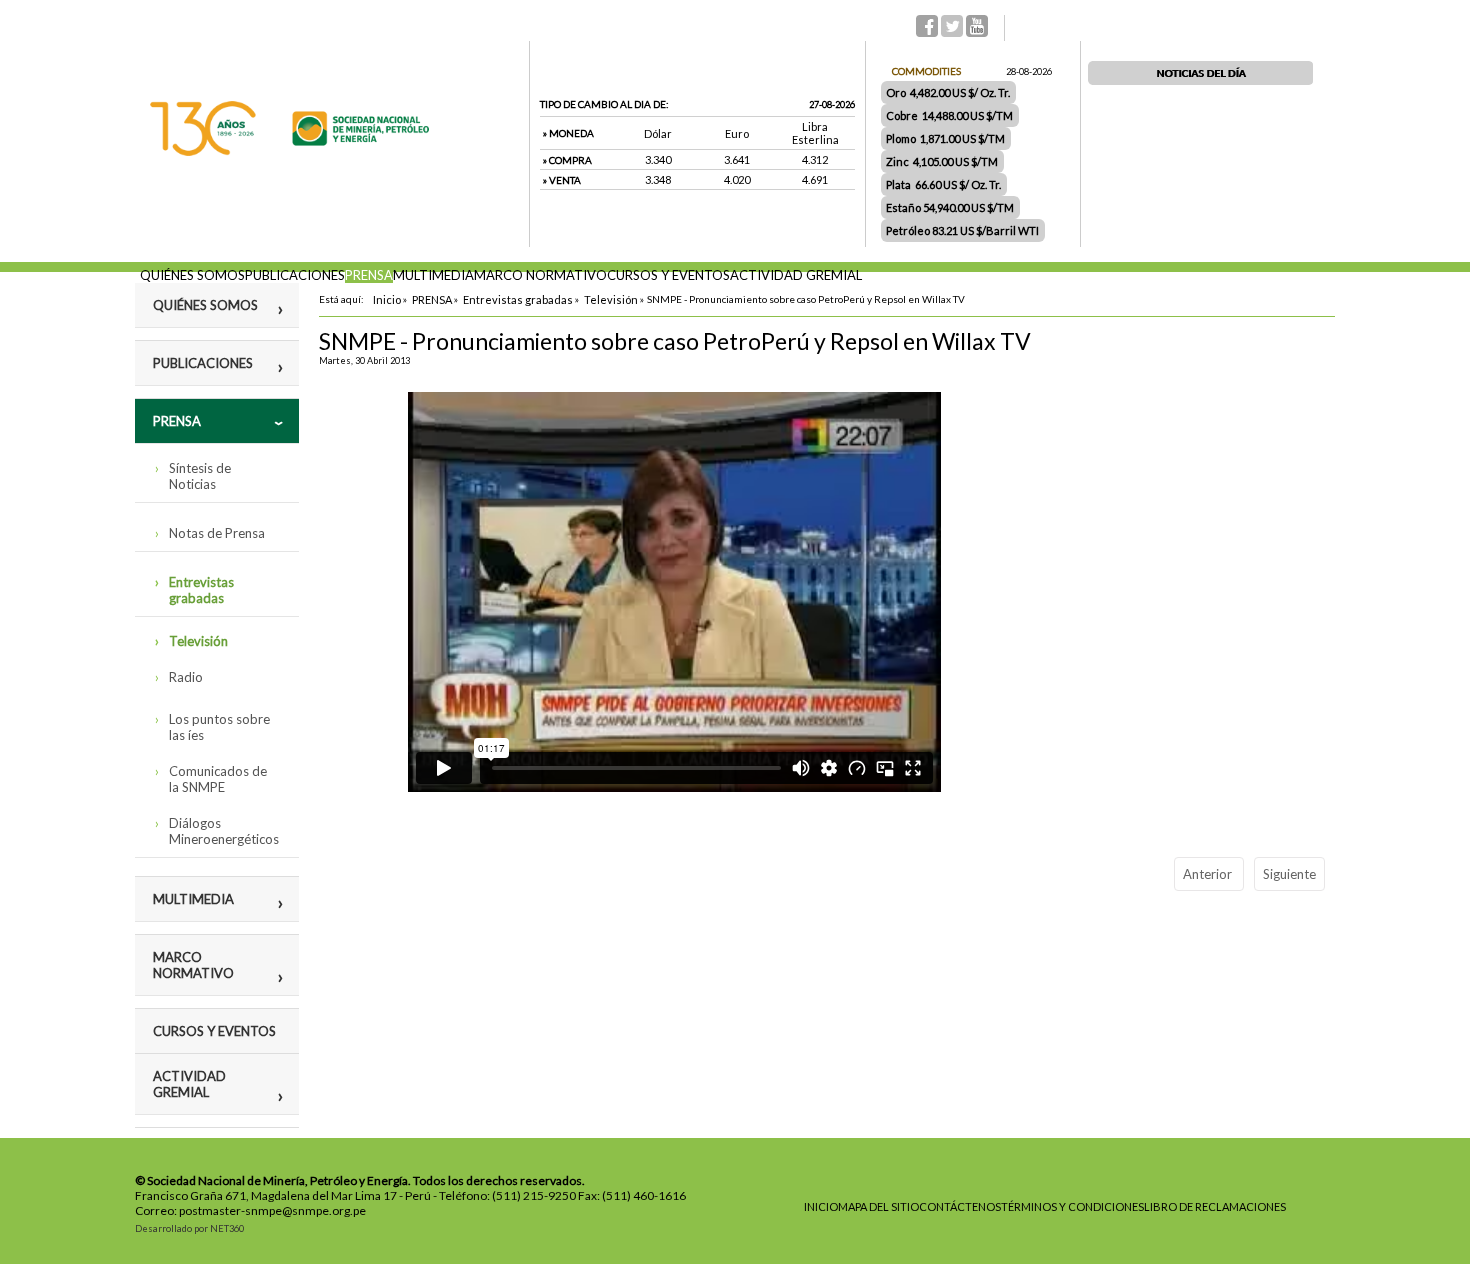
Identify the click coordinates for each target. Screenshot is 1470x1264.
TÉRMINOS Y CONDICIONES (1072, 1206)
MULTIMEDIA (433, 275)
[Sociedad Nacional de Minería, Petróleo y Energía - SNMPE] (289, 151)
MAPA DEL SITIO (878, 1206)
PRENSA (369, 275)
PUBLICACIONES (295, 275)
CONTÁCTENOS (960, 1206)
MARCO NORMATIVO (540, 275)
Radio (186, 677)
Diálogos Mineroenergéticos (224, 831)
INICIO (821, 1206)
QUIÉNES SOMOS (192, 275)
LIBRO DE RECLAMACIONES (1215, 1206)
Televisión (198, 641)
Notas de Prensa (217, 533)
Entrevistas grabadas (201, 590)
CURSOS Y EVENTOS (668, 275)
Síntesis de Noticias (200, 476)
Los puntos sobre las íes (219, 727)
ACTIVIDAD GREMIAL (796, 275)
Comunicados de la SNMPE (218, 779)
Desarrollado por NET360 (189, 1228)
